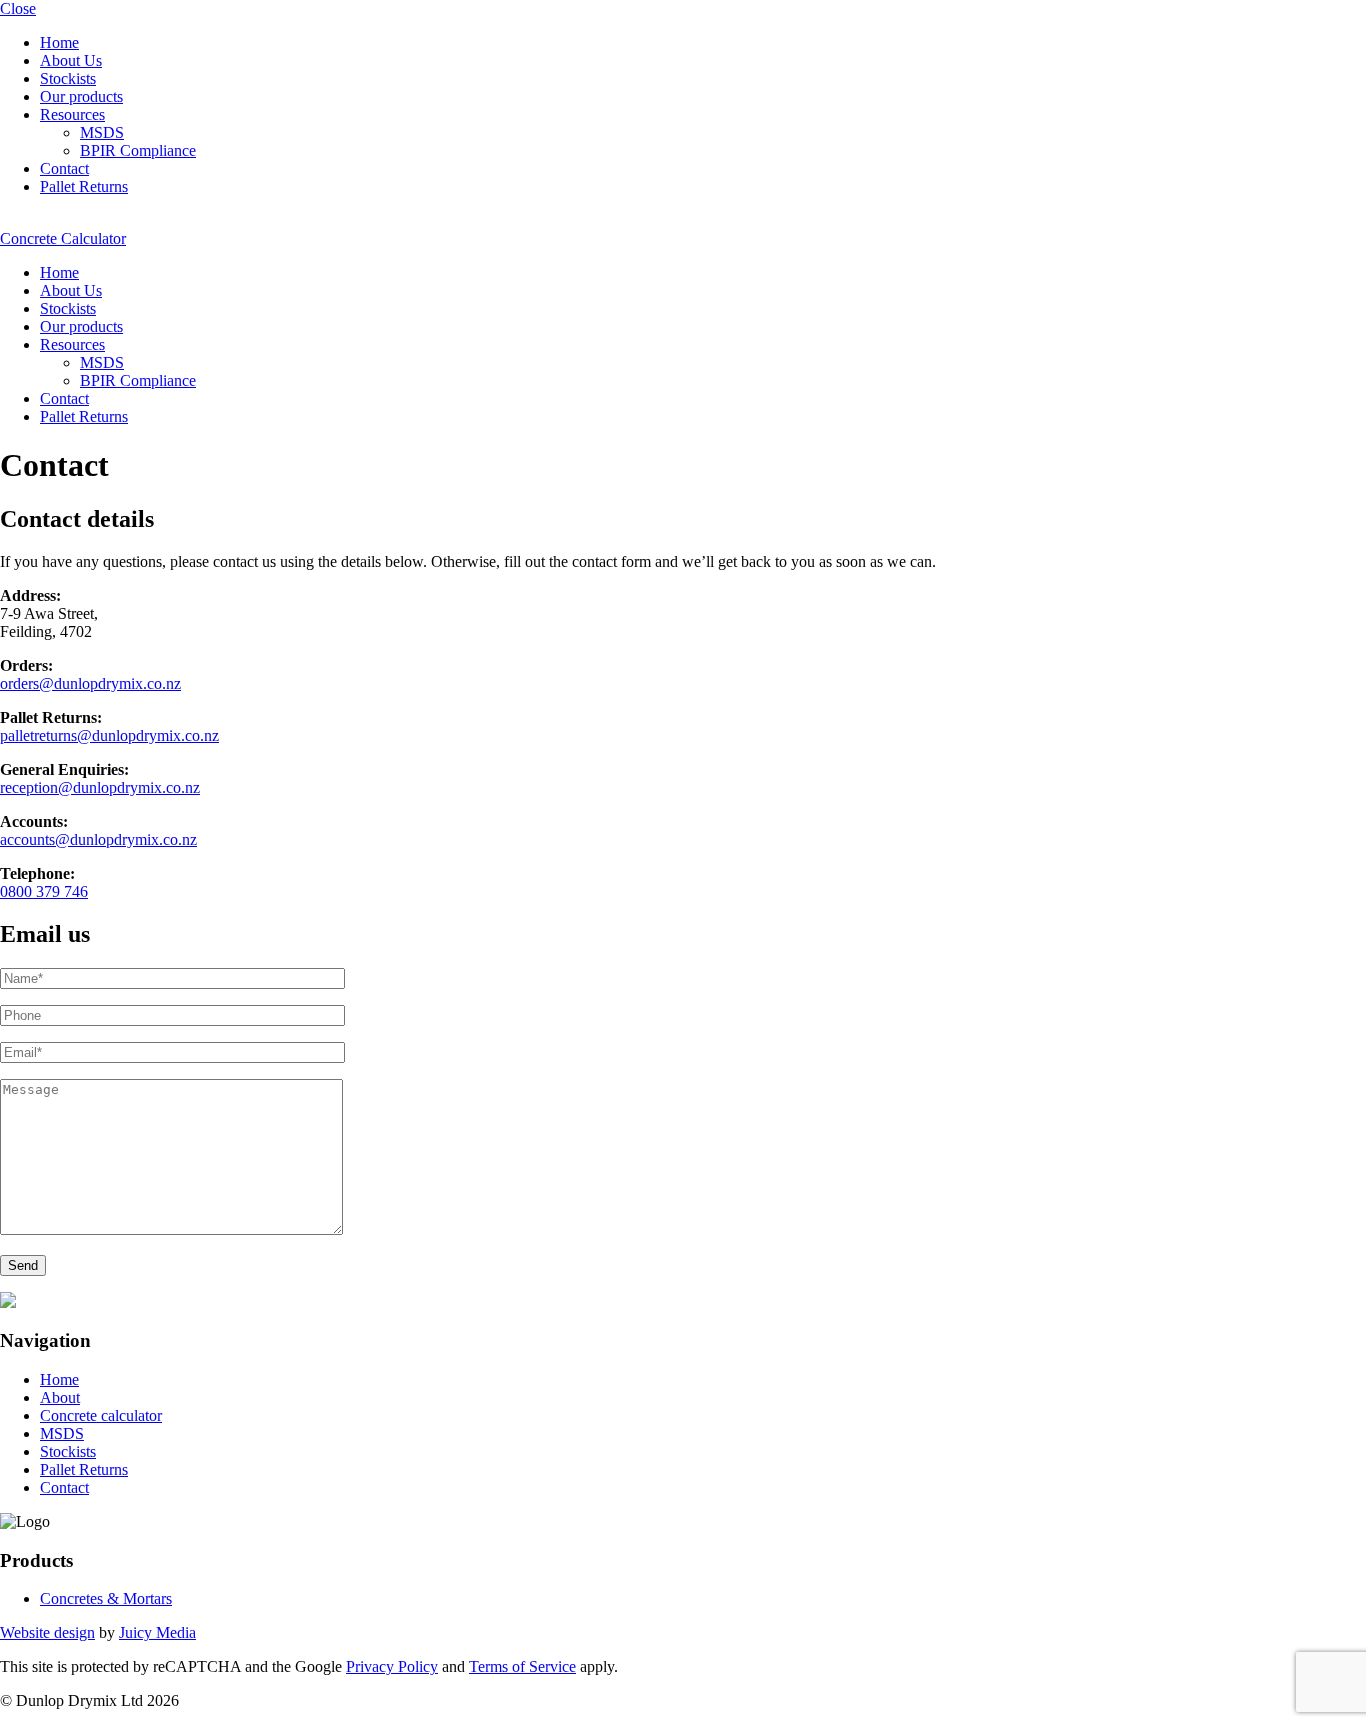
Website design (47, 1632)
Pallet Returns (84, 186)
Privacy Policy (392, 1666)
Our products (81, 96)
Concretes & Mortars (106, 1598)
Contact (64, 168)
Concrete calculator (101, 1415)
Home (59, 42)
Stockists (68, 78)
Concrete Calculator (63, 238)
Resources (72, 114)
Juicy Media (157, 1632)
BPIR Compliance (138, 150)
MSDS (102, 132)
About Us (71, 60)
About (60, 1397)
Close (18, 8)
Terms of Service (522, 1666)
